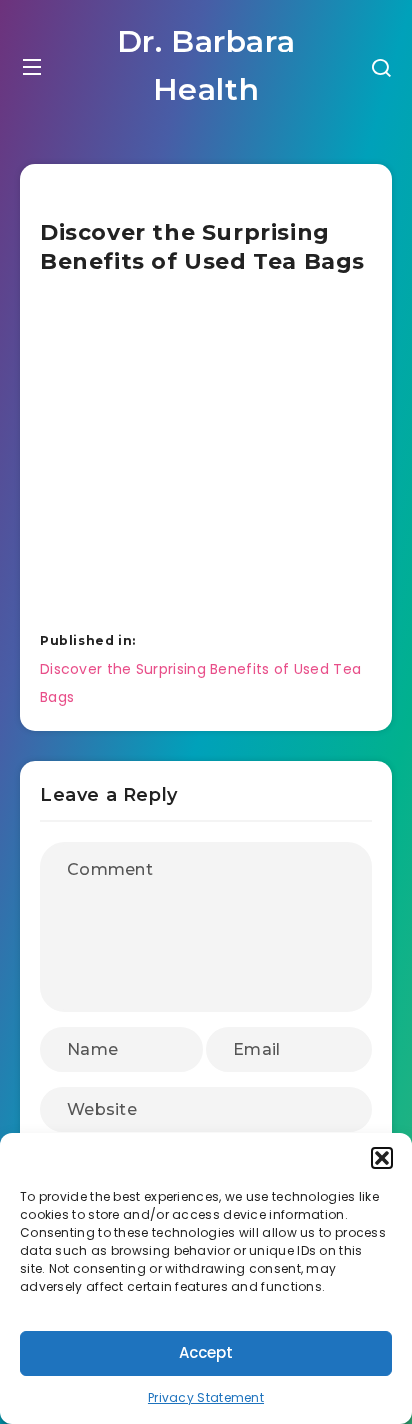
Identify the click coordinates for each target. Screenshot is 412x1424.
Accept (206, 1352)
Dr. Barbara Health (206, 65)
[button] (382, 1158)
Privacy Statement (206, 1397)
